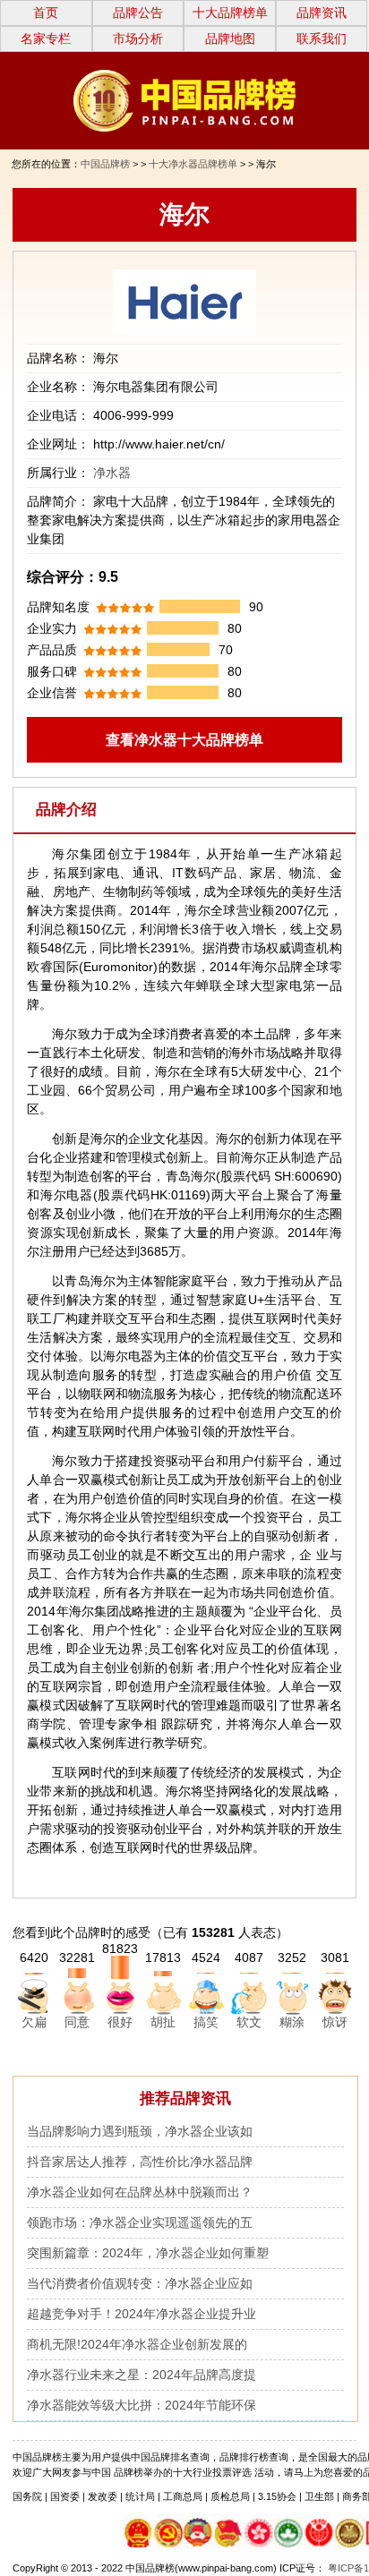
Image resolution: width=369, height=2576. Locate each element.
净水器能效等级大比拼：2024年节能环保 (142, 2405)
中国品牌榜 (105, 164)
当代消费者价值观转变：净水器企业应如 (140, 2283)
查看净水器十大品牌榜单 (184, 740)
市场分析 (138, 38)
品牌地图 (230, 38)
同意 (77, 2022)
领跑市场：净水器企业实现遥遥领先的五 (140, 2222)
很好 (120, 2022)
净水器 (112, 473)
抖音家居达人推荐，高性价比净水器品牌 (140, 2162)
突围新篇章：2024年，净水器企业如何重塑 (148, 2253)
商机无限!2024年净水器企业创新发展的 (137, 2344)
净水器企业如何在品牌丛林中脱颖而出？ (140, 2192)
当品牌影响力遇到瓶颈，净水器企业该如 (140, 2131)
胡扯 (163, 2022)
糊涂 (292, 2022)
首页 (46, 13)
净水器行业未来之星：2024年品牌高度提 (142, 2375)
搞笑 (206, 2022)
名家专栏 (46, 38)
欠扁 (34, 2022)
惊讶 (335, 2022)
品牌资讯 (322, 13)
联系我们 (322, 38)
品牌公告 (138, 13)
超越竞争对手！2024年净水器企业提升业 (142, 2314)
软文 (249, 2022)
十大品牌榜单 (230, 13)
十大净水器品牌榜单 (193, 164)
